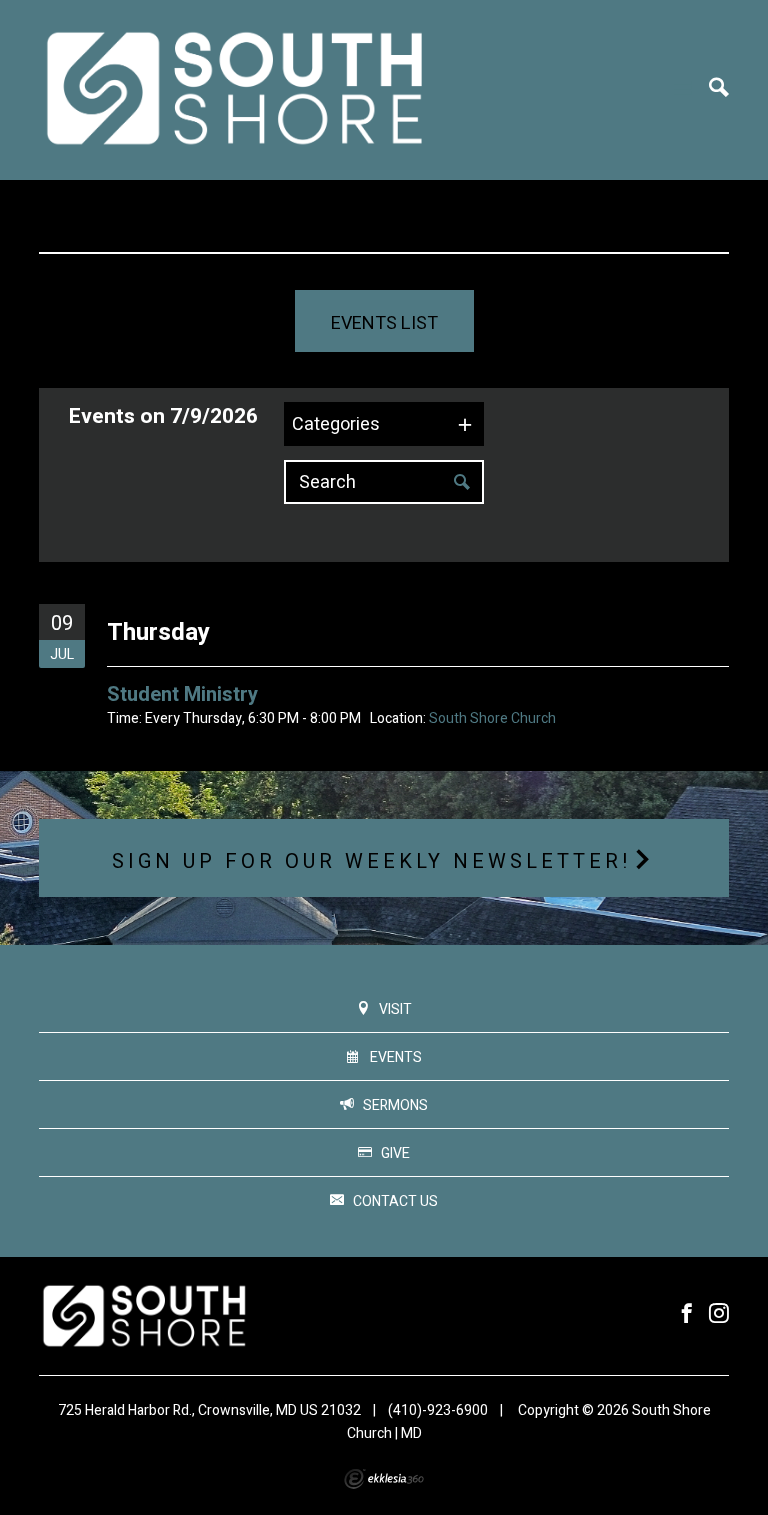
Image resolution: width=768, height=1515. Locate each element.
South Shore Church (492, 718)
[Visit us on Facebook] (687, 1314)
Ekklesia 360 (384, 1479)
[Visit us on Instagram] (719, 1314)
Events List (384, 323)
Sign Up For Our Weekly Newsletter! (372, 861)
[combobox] (384, 424)
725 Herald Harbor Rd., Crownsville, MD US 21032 (209, 1410)
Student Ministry (182, 694)
